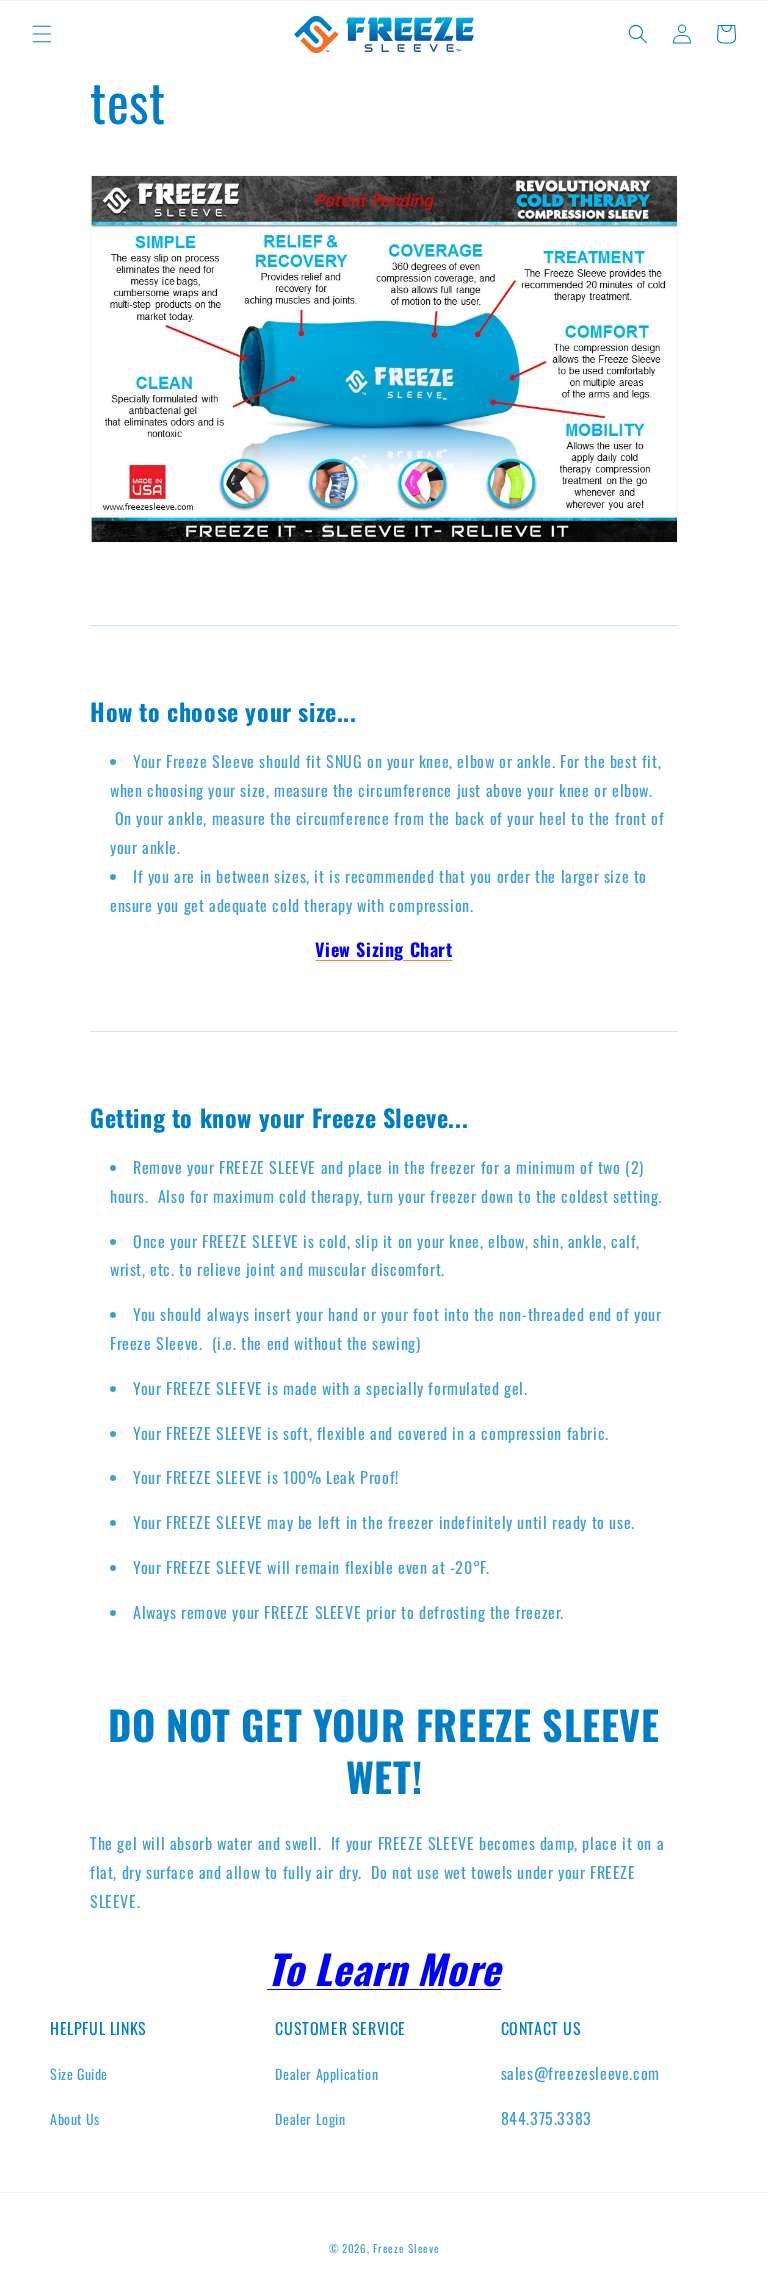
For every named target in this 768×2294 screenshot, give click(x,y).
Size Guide (79, 2073)
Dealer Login (310, 2118)
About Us (75, 2118)
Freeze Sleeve (406, 2248)
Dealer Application (326, 2073)
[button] (42, 34)
